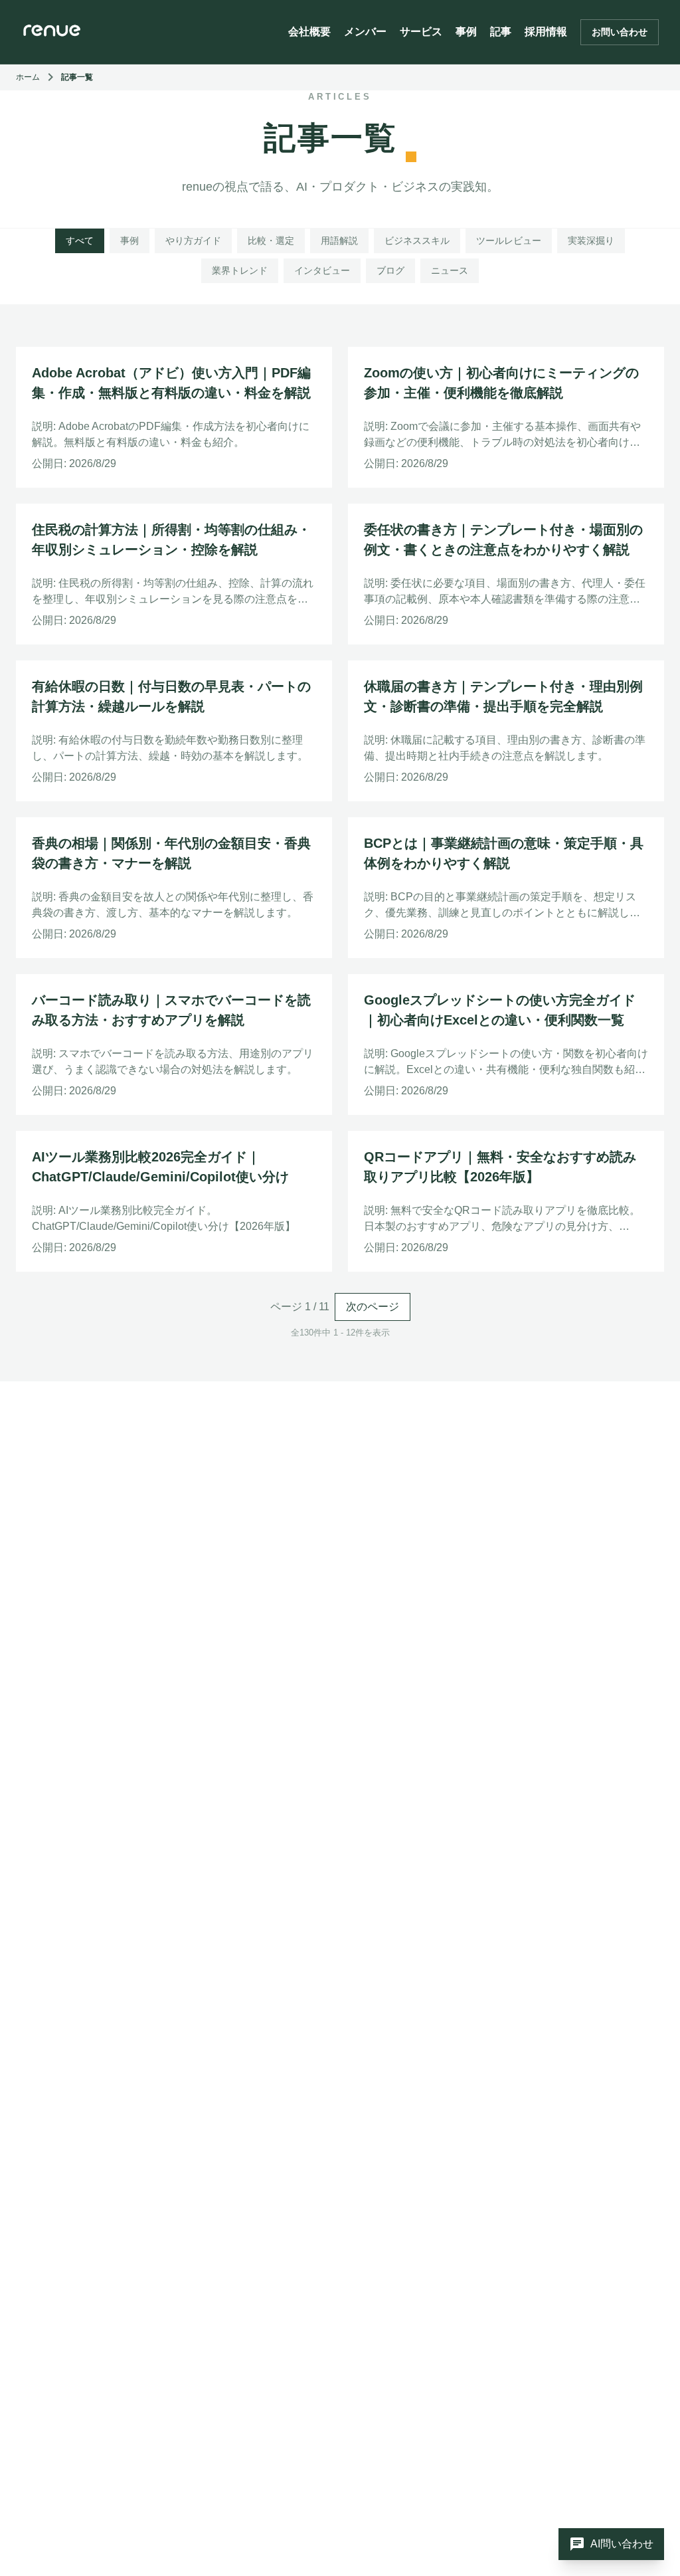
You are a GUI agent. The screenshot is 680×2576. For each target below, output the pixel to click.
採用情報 (546, 32)
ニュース (450, 270)
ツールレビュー (509, 241)
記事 (501, 32)
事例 (466, 32)
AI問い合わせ (611, 2544)
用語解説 (339, 241)
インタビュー (322, 270)
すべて (80, 241)
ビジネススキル (417, 241)
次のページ (373, 1307)
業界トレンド (240, 270)
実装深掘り (591, 241)
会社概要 (309, 32)
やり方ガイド (193, 241)
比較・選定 (271, 241)
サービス (421, 32)
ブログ (390, 270)
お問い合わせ (620, 32)
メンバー (365, 32)
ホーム (28, 77)
